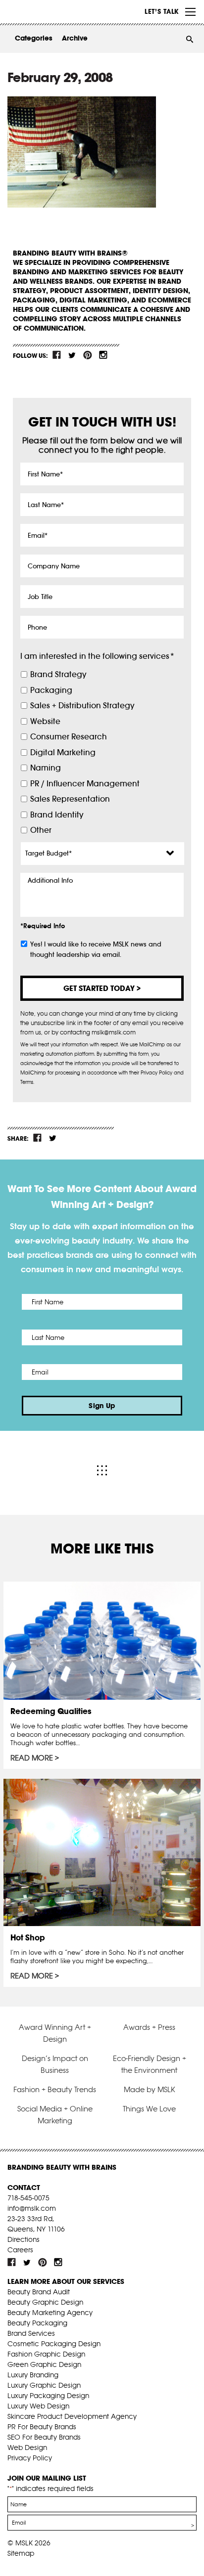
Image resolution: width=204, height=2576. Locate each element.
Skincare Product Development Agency (72, 2416)
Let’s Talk (162, 11)
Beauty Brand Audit (39, 2292)
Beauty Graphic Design (45, 2302)
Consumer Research (69, 737)
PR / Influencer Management (85, 784)
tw (72, 355)
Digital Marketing (63, 752)
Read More (32, 1758)
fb (57, 355)
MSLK (45, 12)
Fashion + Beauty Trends (55, 2089)
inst (103, 355)
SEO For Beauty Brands (44, 2437)
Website (45, 721)
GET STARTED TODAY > (102, 988)
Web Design (27, 2447)
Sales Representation (70, 799)
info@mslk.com (32, 2208)
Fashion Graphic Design (46, 2354)
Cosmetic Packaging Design (54, 2344)
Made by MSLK (150, 2089)
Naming (46, 768)
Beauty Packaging (37, 2323)
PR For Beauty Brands (42, 2427)
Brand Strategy (58, 674)
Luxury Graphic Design (44, 2385)
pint (88, 355)
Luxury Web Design (38, 2406)
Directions (24, 2239)
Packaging (51, 690)
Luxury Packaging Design (48, 2396)
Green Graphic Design (44, 2364)
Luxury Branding (33, 2375)
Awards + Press (149, 2027)
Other (41, 830)
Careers (20, 2250)
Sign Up (102, 1406)
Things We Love (149, 2109)
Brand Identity (57, 815)
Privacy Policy (30, 2458)
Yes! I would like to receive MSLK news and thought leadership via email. (96, 949)
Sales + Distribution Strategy (82, 706)
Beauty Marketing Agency (50, 2313)
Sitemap (21, 2553)
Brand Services (31, 2333)
